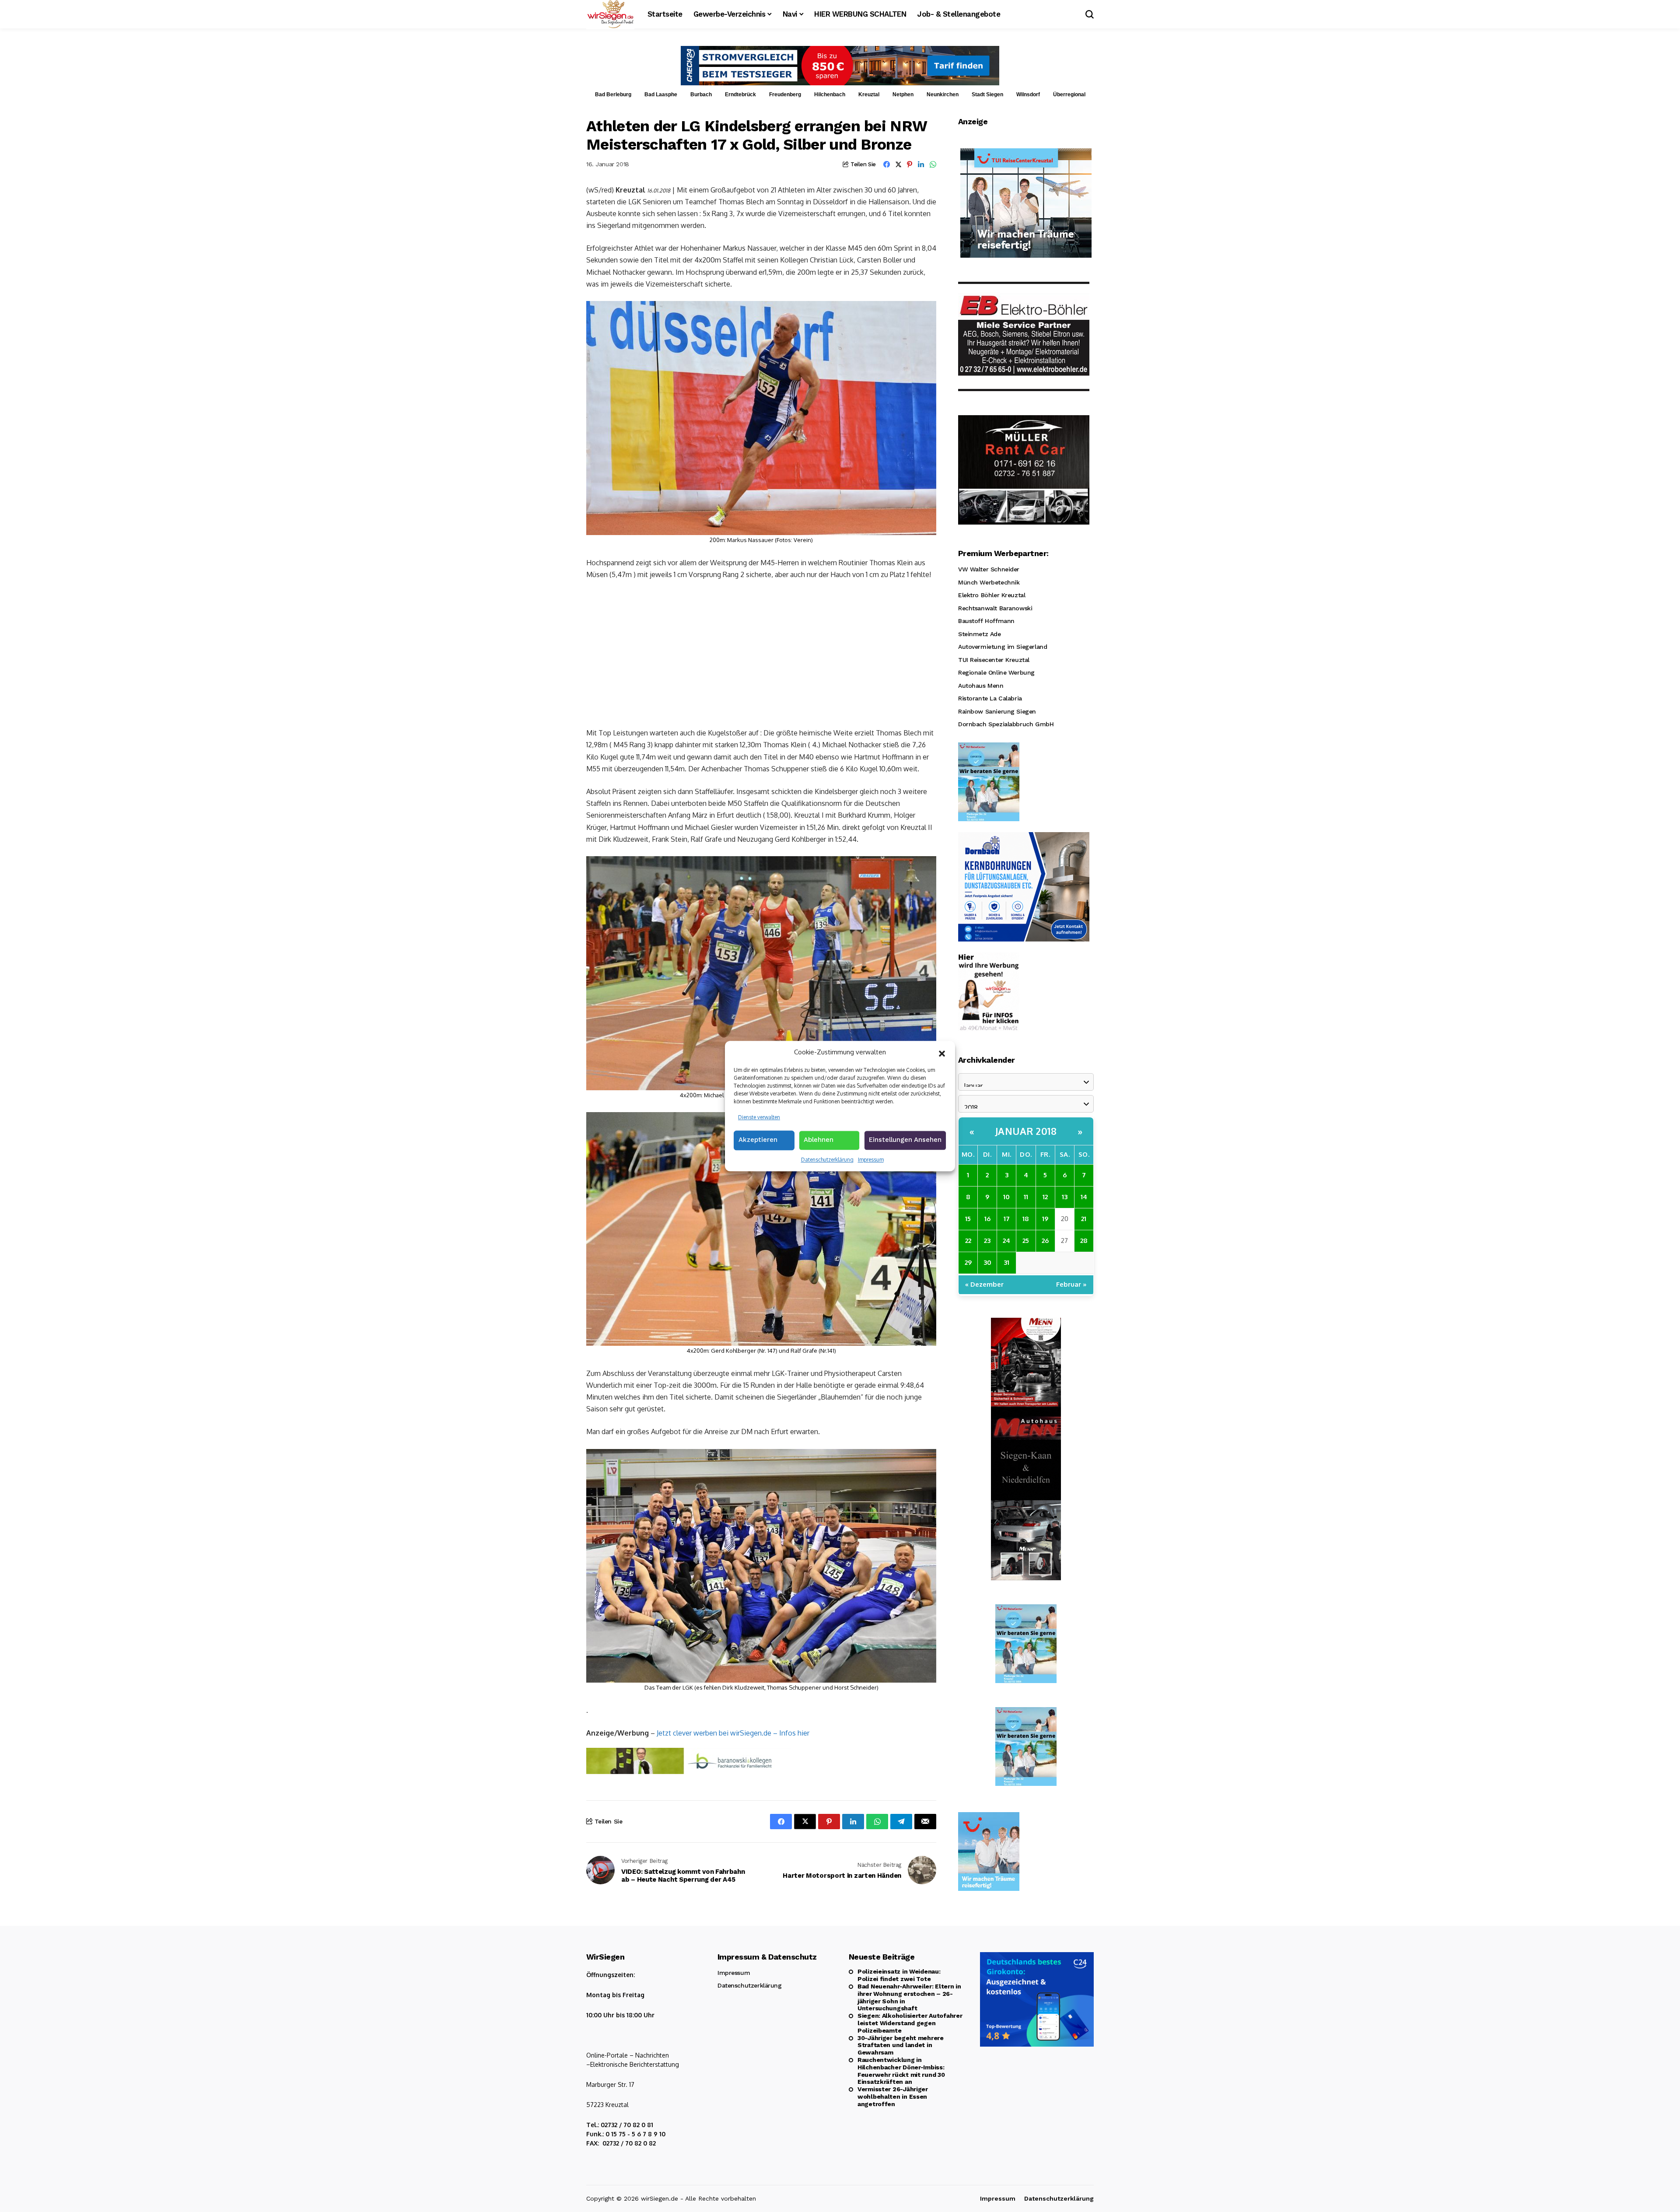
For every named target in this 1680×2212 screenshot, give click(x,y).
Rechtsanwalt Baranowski (995, 608)
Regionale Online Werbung (996, 672)
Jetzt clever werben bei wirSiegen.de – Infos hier (733, 1733)
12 (1045, 1197)
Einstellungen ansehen (905, 1140)
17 (1007, 1219)
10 (1006, 1197)
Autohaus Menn (981, 686)
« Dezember (984, 1284)
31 (1006, 1262)
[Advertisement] (761, 653)
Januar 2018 (1026, 1131)
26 (1045, 1241)
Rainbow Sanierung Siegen (997, 711)
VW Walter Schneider (989, 569)
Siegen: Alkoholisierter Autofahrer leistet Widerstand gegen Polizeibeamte (910, 2023)
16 (987, 1219)
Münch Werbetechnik (989, 582)
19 (1045, 1219)
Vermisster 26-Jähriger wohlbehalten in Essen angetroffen (893, 2096)
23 (987, 1241)
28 (1084, 1241)
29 (968, 1262)
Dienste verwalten (759, 1117)
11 (1026, 1197)
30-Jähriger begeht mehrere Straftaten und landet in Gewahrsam (901, 2045)
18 (1026, 1219)
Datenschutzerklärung (827, 1160)
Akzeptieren (758, 1140)
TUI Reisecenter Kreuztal (994, 660)
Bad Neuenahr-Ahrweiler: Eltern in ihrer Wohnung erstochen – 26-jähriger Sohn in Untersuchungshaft (909, 1997)
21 (1084, 1219)
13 (1065, 1197)
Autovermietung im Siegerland (1003, 647)
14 (1084, 1197)
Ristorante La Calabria (990, 698)
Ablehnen (819, 1140)
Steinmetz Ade (980, 634)
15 (968, 1219)
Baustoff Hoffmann (986, 621)
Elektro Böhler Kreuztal (992, 595)
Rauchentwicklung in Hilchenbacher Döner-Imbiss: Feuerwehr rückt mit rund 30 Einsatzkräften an (901, 2071)
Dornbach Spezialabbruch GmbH (1006, 724)
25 (1026, 1241)
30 (987, 1262)
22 (968, 1241)
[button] (942, 1053)
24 (1006, 1241)
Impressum (871, 1160)
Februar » (1071, 1284)
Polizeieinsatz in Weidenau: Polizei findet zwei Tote (899, 1975)
